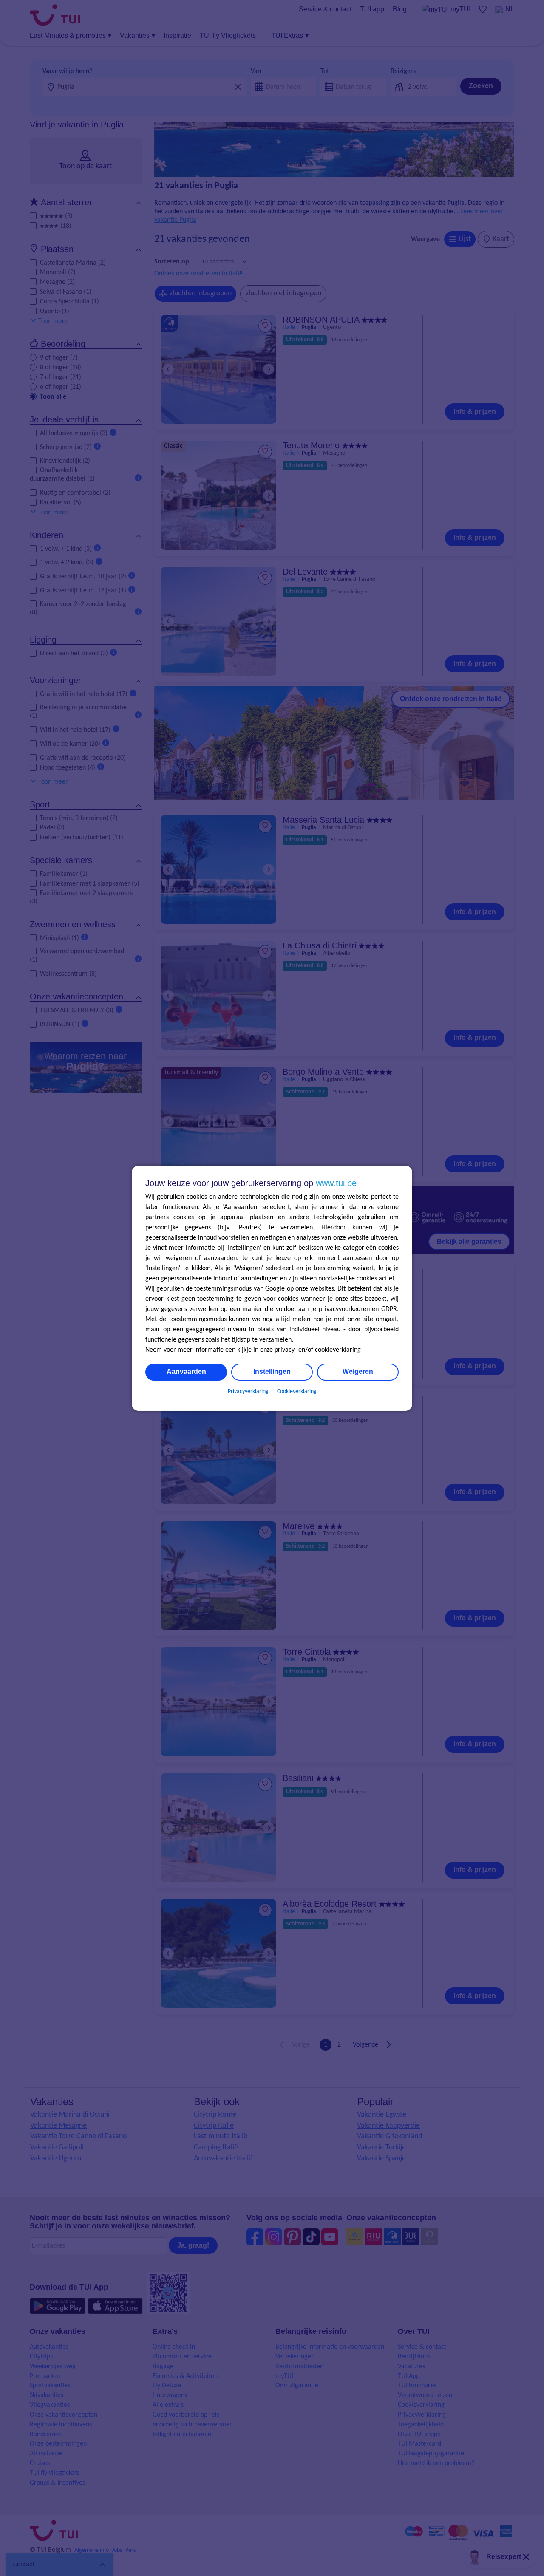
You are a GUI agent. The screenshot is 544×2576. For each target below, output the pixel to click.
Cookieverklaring (297, 1391)
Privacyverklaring (248, 1391)
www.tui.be (336, 1183)
